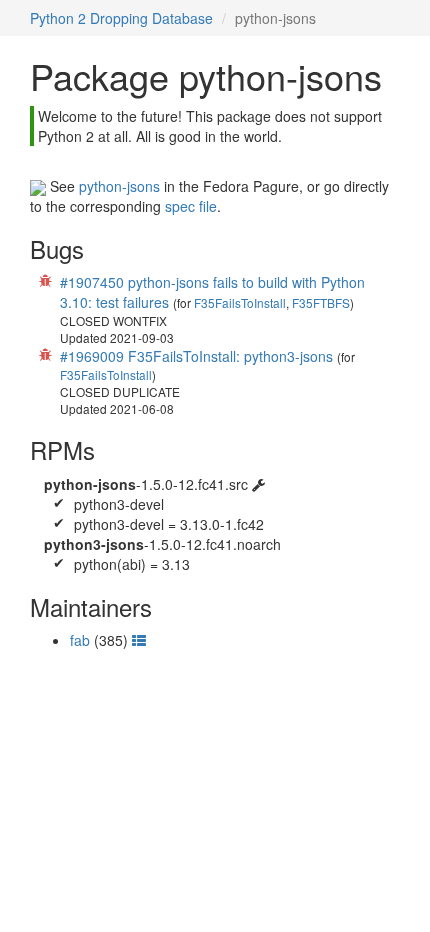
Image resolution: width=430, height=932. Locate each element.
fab (80, 640)
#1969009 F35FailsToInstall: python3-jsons (196, 356)
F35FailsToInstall (240, 302)
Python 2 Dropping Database (121, 18)
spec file (191, 206)
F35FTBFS (321, 302)
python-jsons (119, 186)
